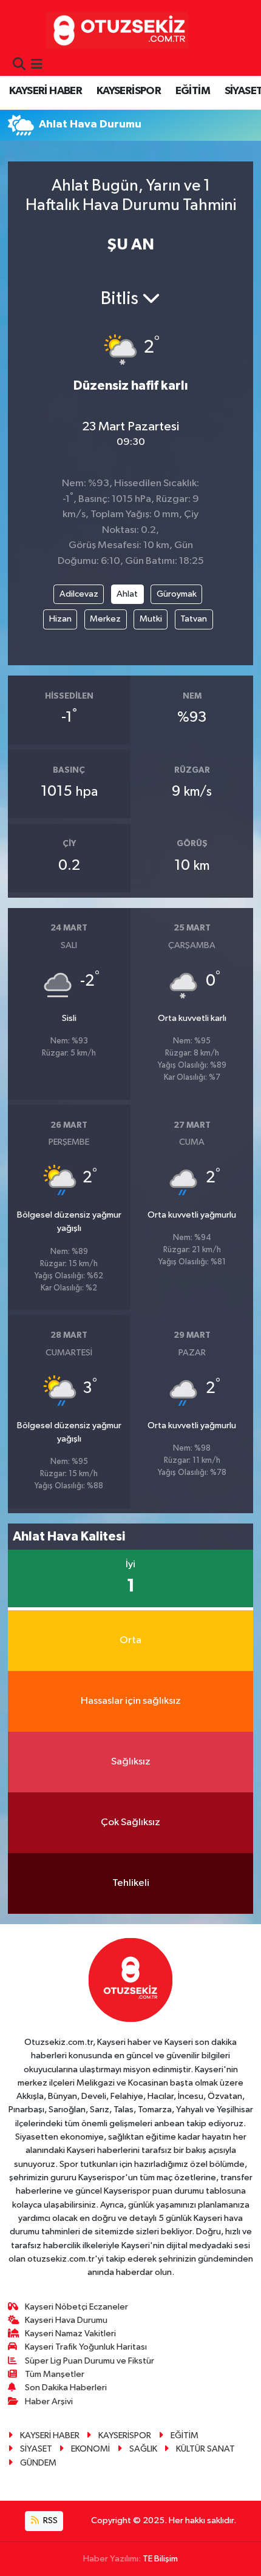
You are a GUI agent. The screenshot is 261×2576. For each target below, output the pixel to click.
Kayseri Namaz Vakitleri (70, 2334)
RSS (49, 2520)
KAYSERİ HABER (46, 91)
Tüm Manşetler (55, 2374)
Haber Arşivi (49, 2401)
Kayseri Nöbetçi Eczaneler (76, 2307)
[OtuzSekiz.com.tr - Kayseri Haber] (114, 30)
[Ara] (19, 65)
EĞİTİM (193, 91)
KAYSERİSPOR (129, 91)
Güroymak (177, 594)
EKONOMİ (90, 2449)
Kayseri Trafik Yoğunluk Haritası (86, 2347)
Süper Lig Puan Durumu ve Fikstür (90, 2361)
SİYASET (36, 2449)
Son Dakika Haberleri (66, 2388)
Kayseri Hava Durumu (66, 2320)
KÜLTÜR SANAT (205, 2449)
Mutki (151, 619)
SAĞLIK (143, 2449)
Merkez (105, 619)
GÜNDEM (38, 2463)
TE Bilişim (160, 2559)
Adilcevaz (79, 594)
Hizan (60, 619)
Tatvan (194, 619)
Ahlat (127, 594)
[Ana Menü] (37, 65)
